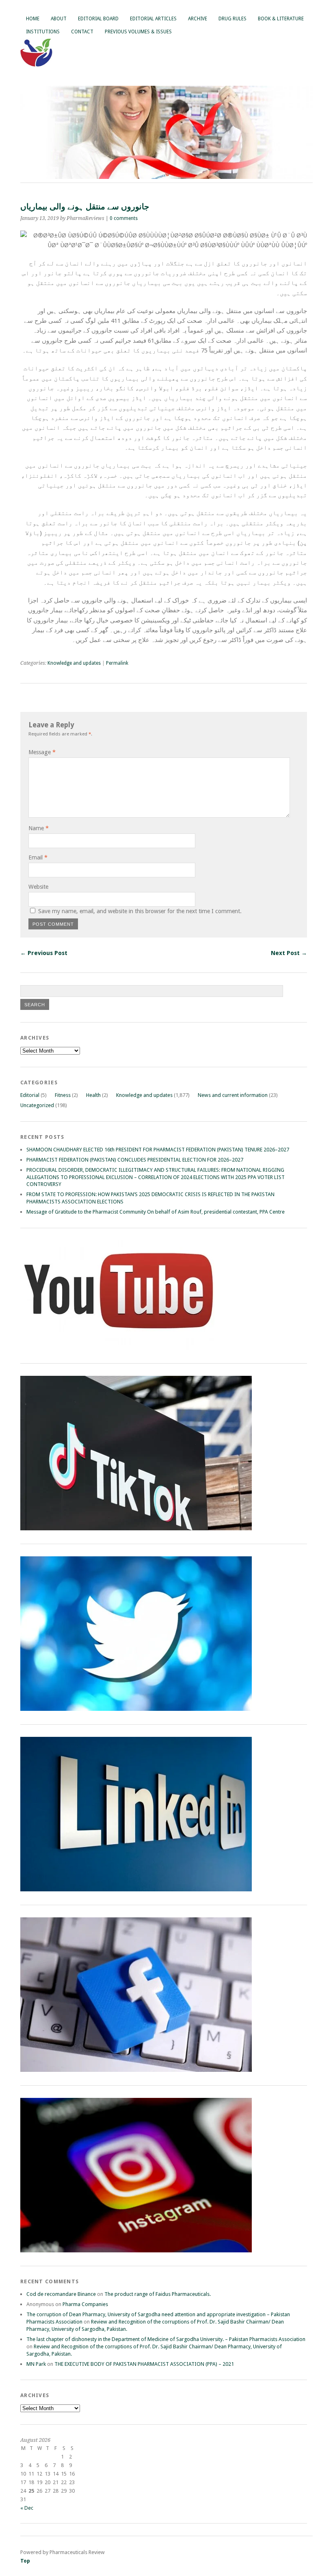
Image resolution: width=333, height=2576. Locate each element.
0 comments (124, 218)
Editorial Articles (153, 19)
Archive (198, 19)
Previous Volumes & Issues (138, 32)
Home (33, 19)
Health (93, 1095)
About (59, 19)
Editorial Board (98, 19)
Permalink (117, 663)
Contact (82, 32)
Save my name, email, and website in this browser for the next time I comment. (140, 911)
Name (39, 828)
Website (38, 887)
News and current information (233, 1095)
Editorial (30, 1095)
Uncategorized (37, 1105)
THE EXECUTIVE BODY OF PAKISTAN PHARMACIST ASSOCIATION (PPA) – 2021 (144, 2364)
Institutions (43, 32)
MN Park (36, 2364)
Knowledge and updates (74, 663)
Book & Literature (281, 19)
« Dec (27, 2508)
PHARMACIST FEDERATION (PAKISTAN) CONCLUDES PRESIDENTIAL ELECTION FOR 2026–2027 (135, 1160)
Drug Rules (232, 19)
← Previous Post (44, 953)
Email (38, 857)
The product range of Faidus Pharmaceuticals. (158, 2294)
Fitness (63, 1095)
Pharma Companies (85, 2304)
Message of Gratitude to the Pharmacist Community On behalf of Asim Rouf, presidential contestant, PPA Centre (156, 1212)
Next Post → (289, 953)
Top (25, 2561)
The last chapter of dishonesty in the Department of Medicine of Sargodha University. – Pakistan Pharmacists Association (166, 2339)
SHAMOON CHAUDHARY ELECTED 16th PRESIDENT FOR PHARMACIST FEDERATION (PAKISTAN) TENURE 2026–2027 (158, 1150)
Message (42, 752)
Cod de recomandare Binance (61, 2294)
